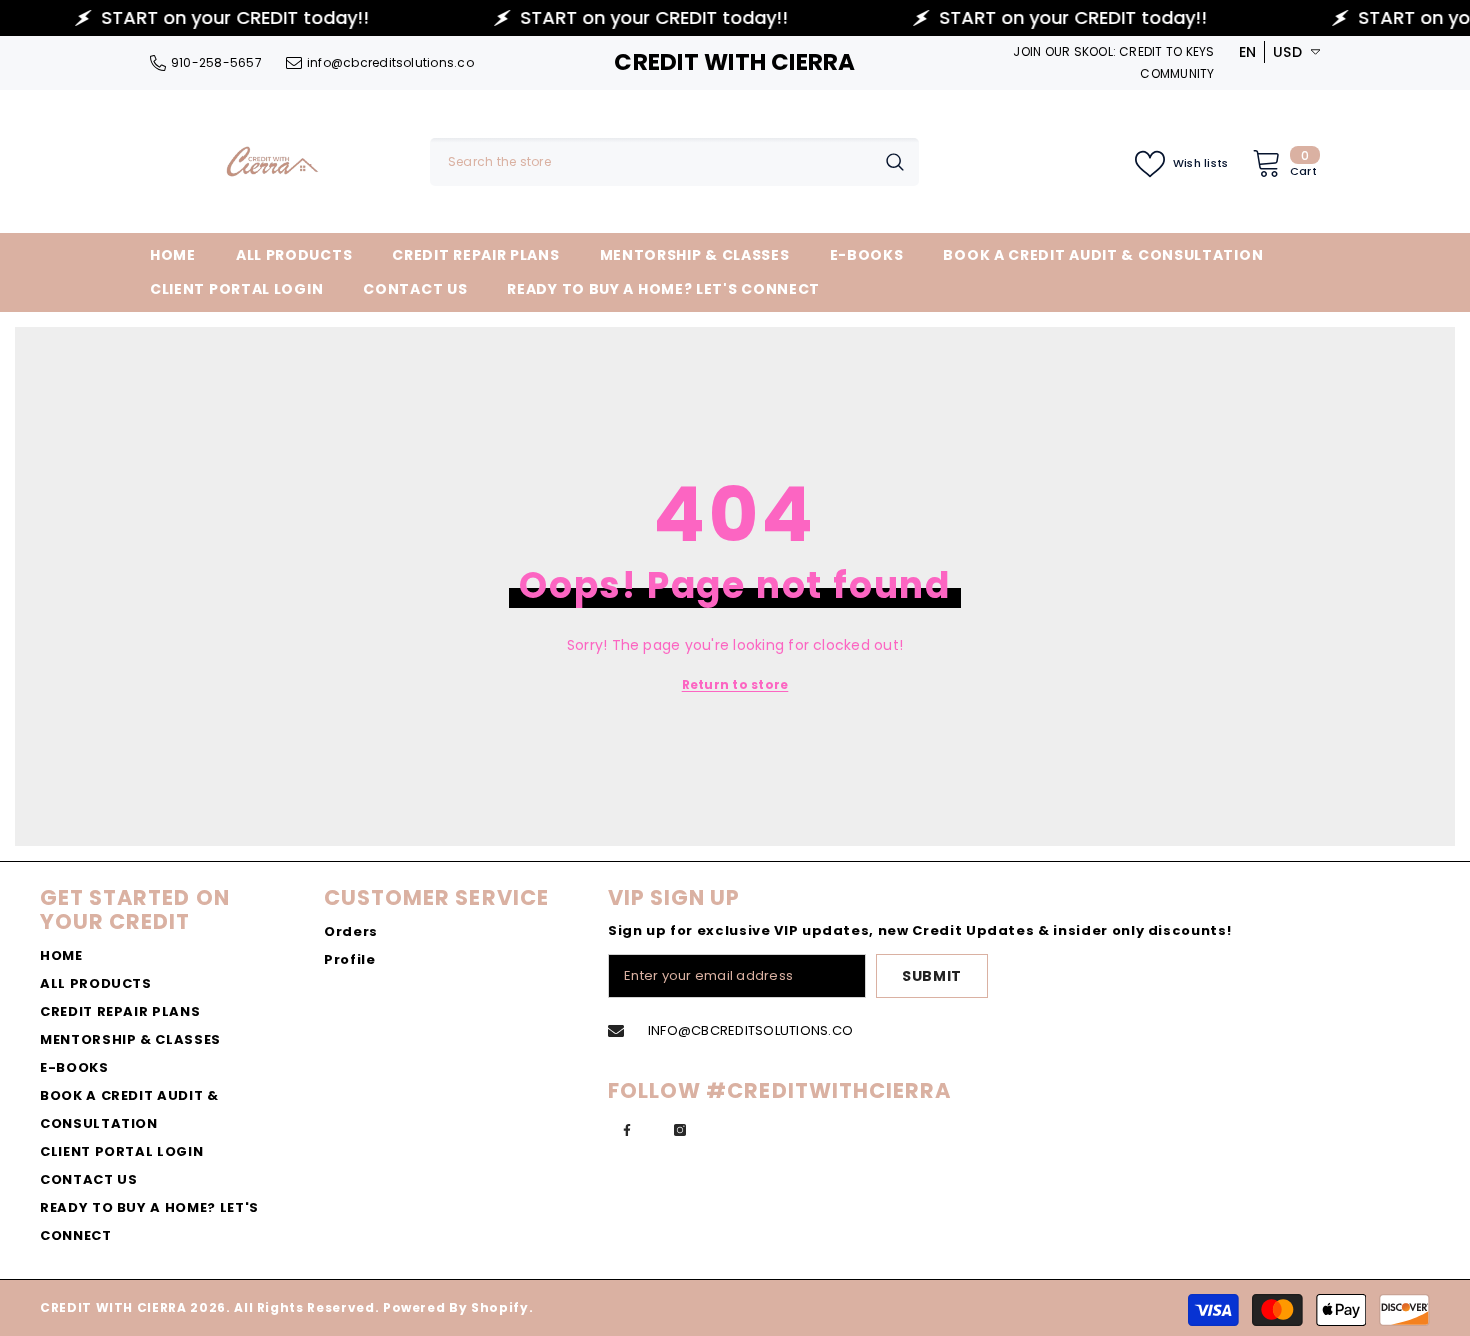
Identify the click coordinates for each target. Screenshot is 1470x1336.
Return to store (735, 684)
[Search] (674, 162)
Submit (932, 976)
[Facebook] (627, 1130)
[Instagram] (680, 1130)
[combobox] (650, 162)
